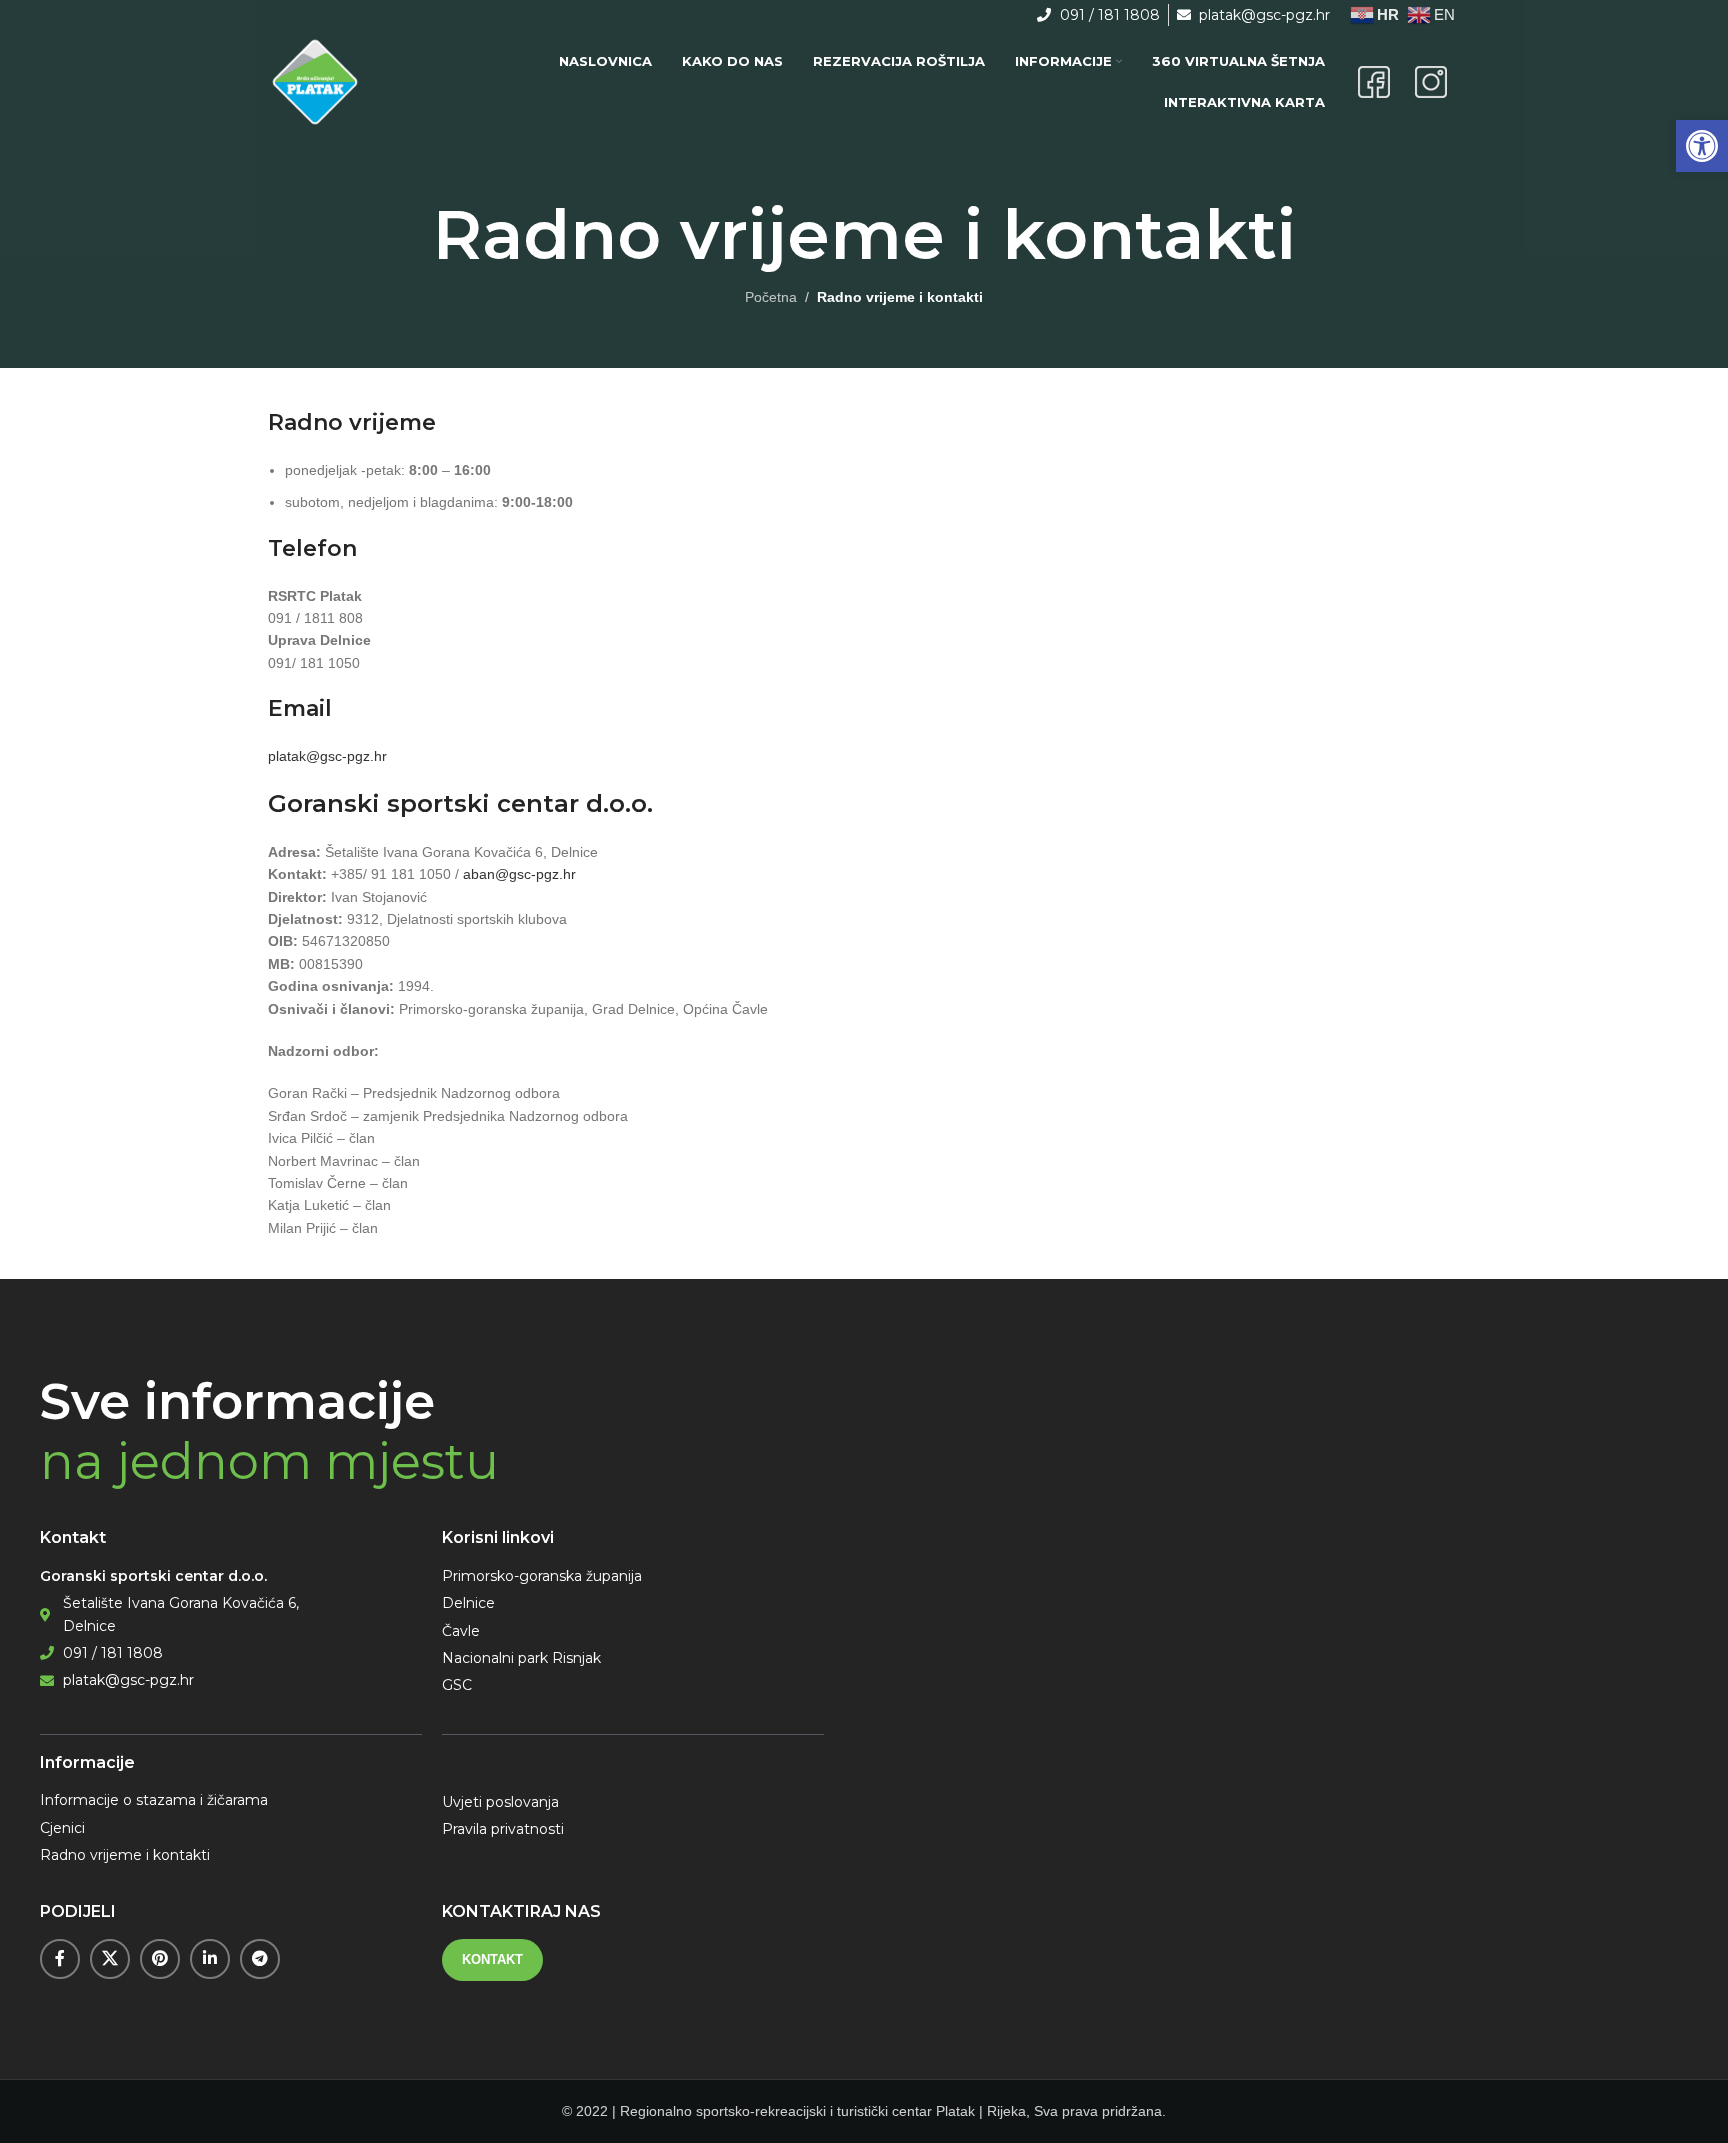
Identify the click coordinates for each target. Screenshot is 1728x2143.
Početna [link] (771, 297)
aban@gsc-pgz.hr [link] (519, 874)
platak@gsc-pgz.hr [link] (327, 756)
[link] (1702, 146)
